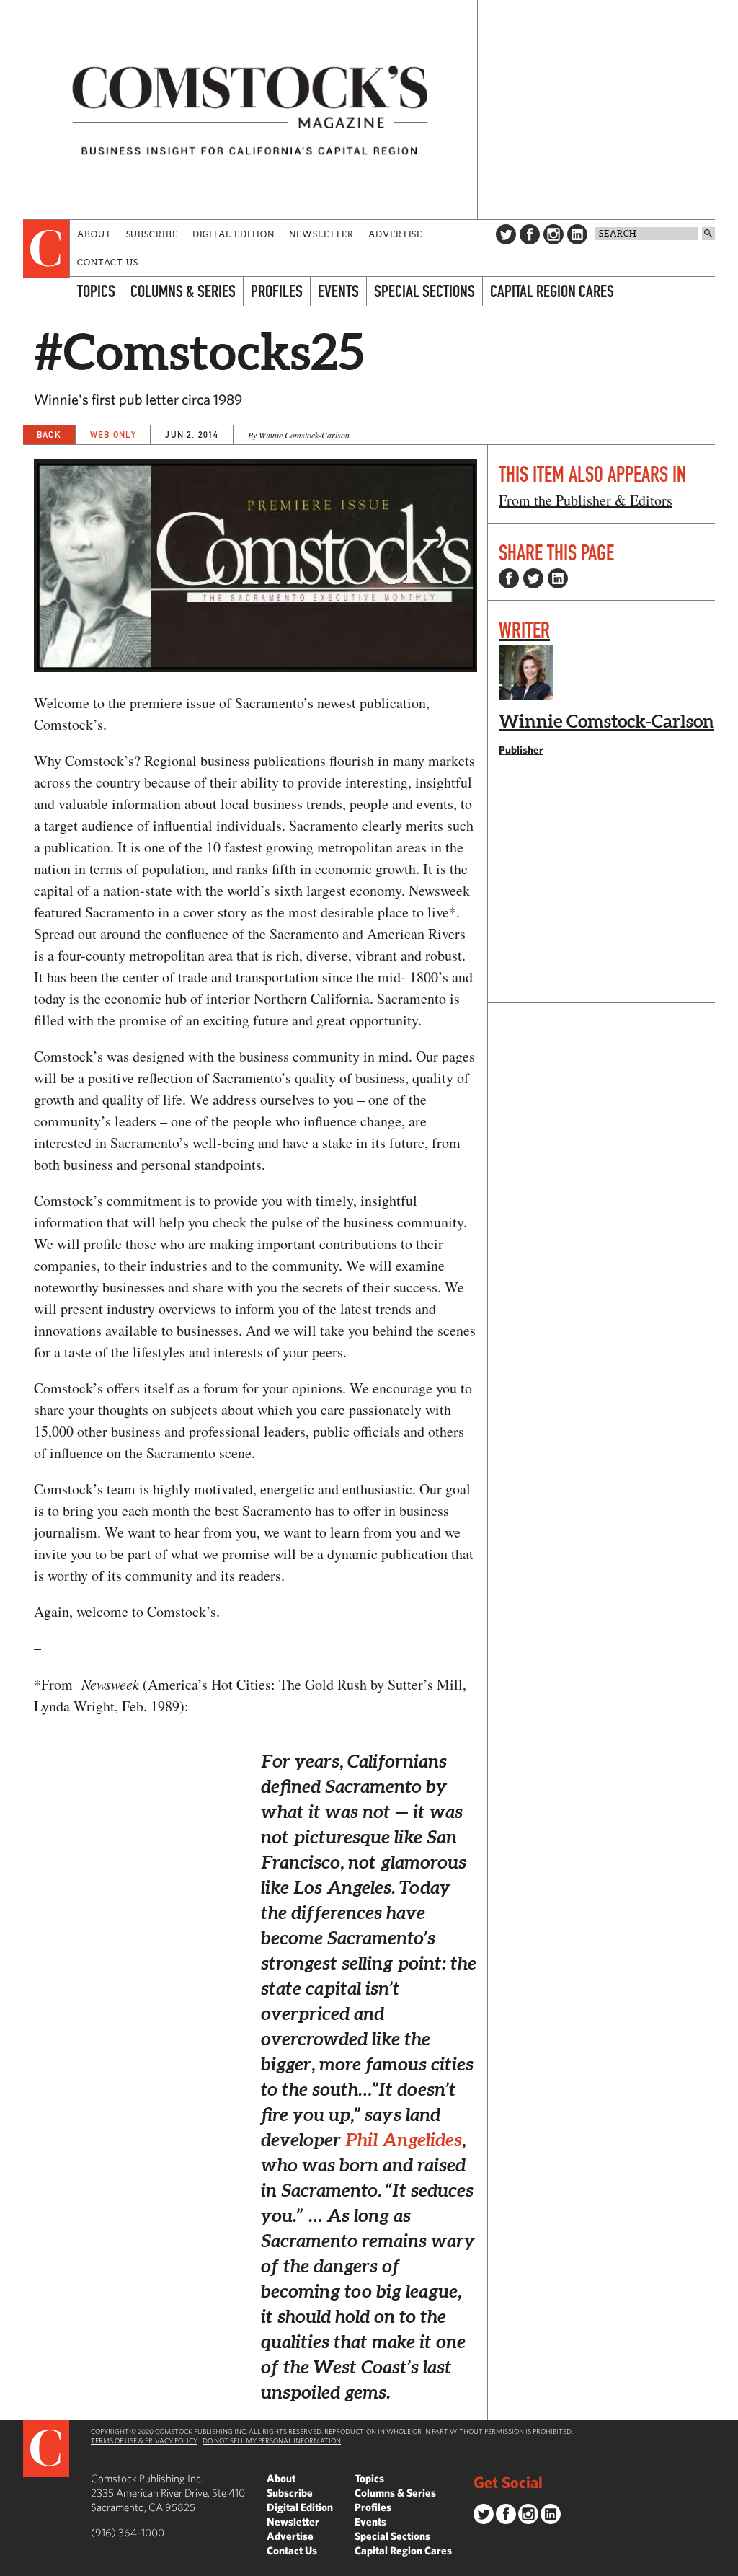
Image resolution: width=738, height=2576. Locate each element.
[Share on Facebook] (509, 578)
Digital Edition (234, 234)
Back (49, 435)
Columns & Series (183, 291)
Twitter (506, 234)
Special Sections (424, 291)
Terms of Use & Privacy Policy (144, 2440)
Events (338, 291)
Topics (96, 291)
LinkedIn (577, 234)
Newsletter (321, 234)
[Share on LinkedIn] (558, 578)
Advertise (395, 234)
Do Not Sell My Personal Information (272, 2440)
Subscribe (152, 234)
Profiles (277, 291)
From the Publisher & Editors (586, 500)
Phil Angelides (404, 2140)
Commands (11, 2565)
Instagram (553, 234)
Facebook (530, 234)
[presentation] (46, 249)
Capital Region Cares (552, 291)
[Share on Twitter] (533, 578)
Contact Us (108, 262)
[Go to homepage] (250, 110)
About (94, 234)
